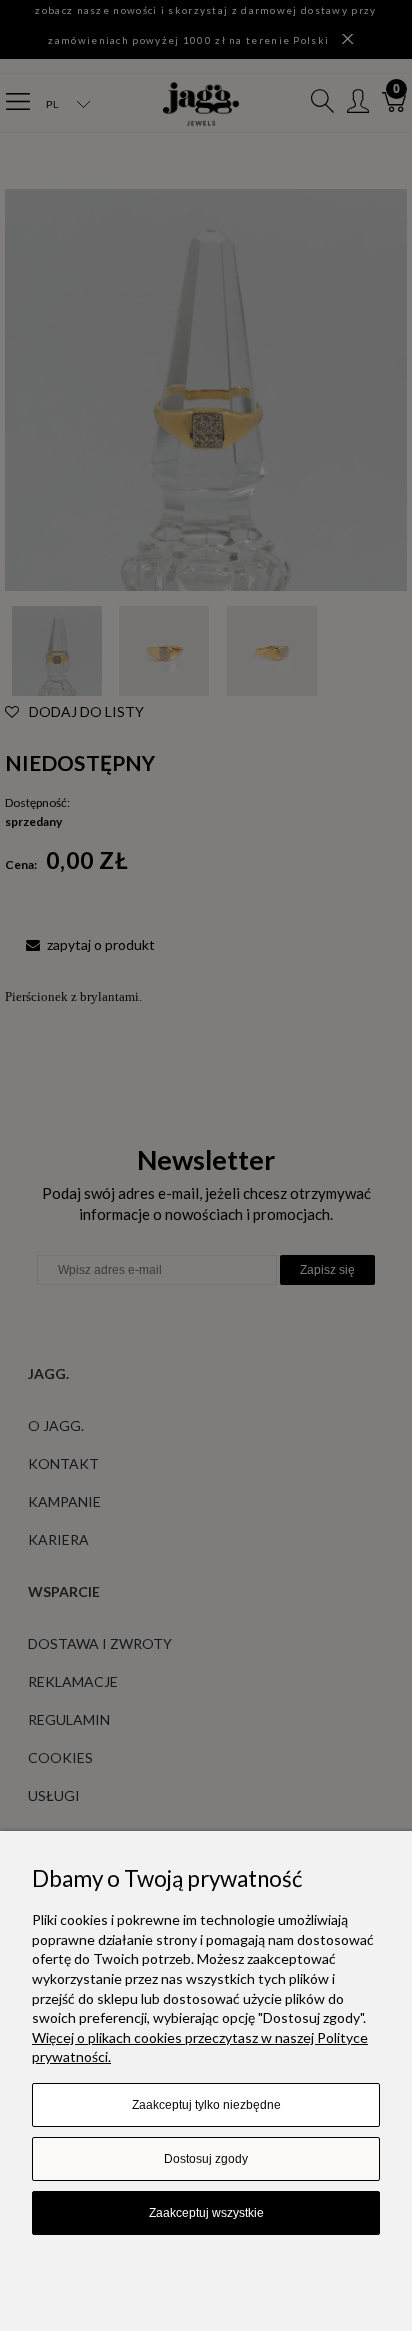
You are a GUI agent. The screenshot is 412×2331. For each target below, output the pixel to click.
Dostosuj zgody (206, 2159)
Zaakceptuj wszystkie (206, 2213)
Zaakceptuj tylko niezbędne (206, 2105)
